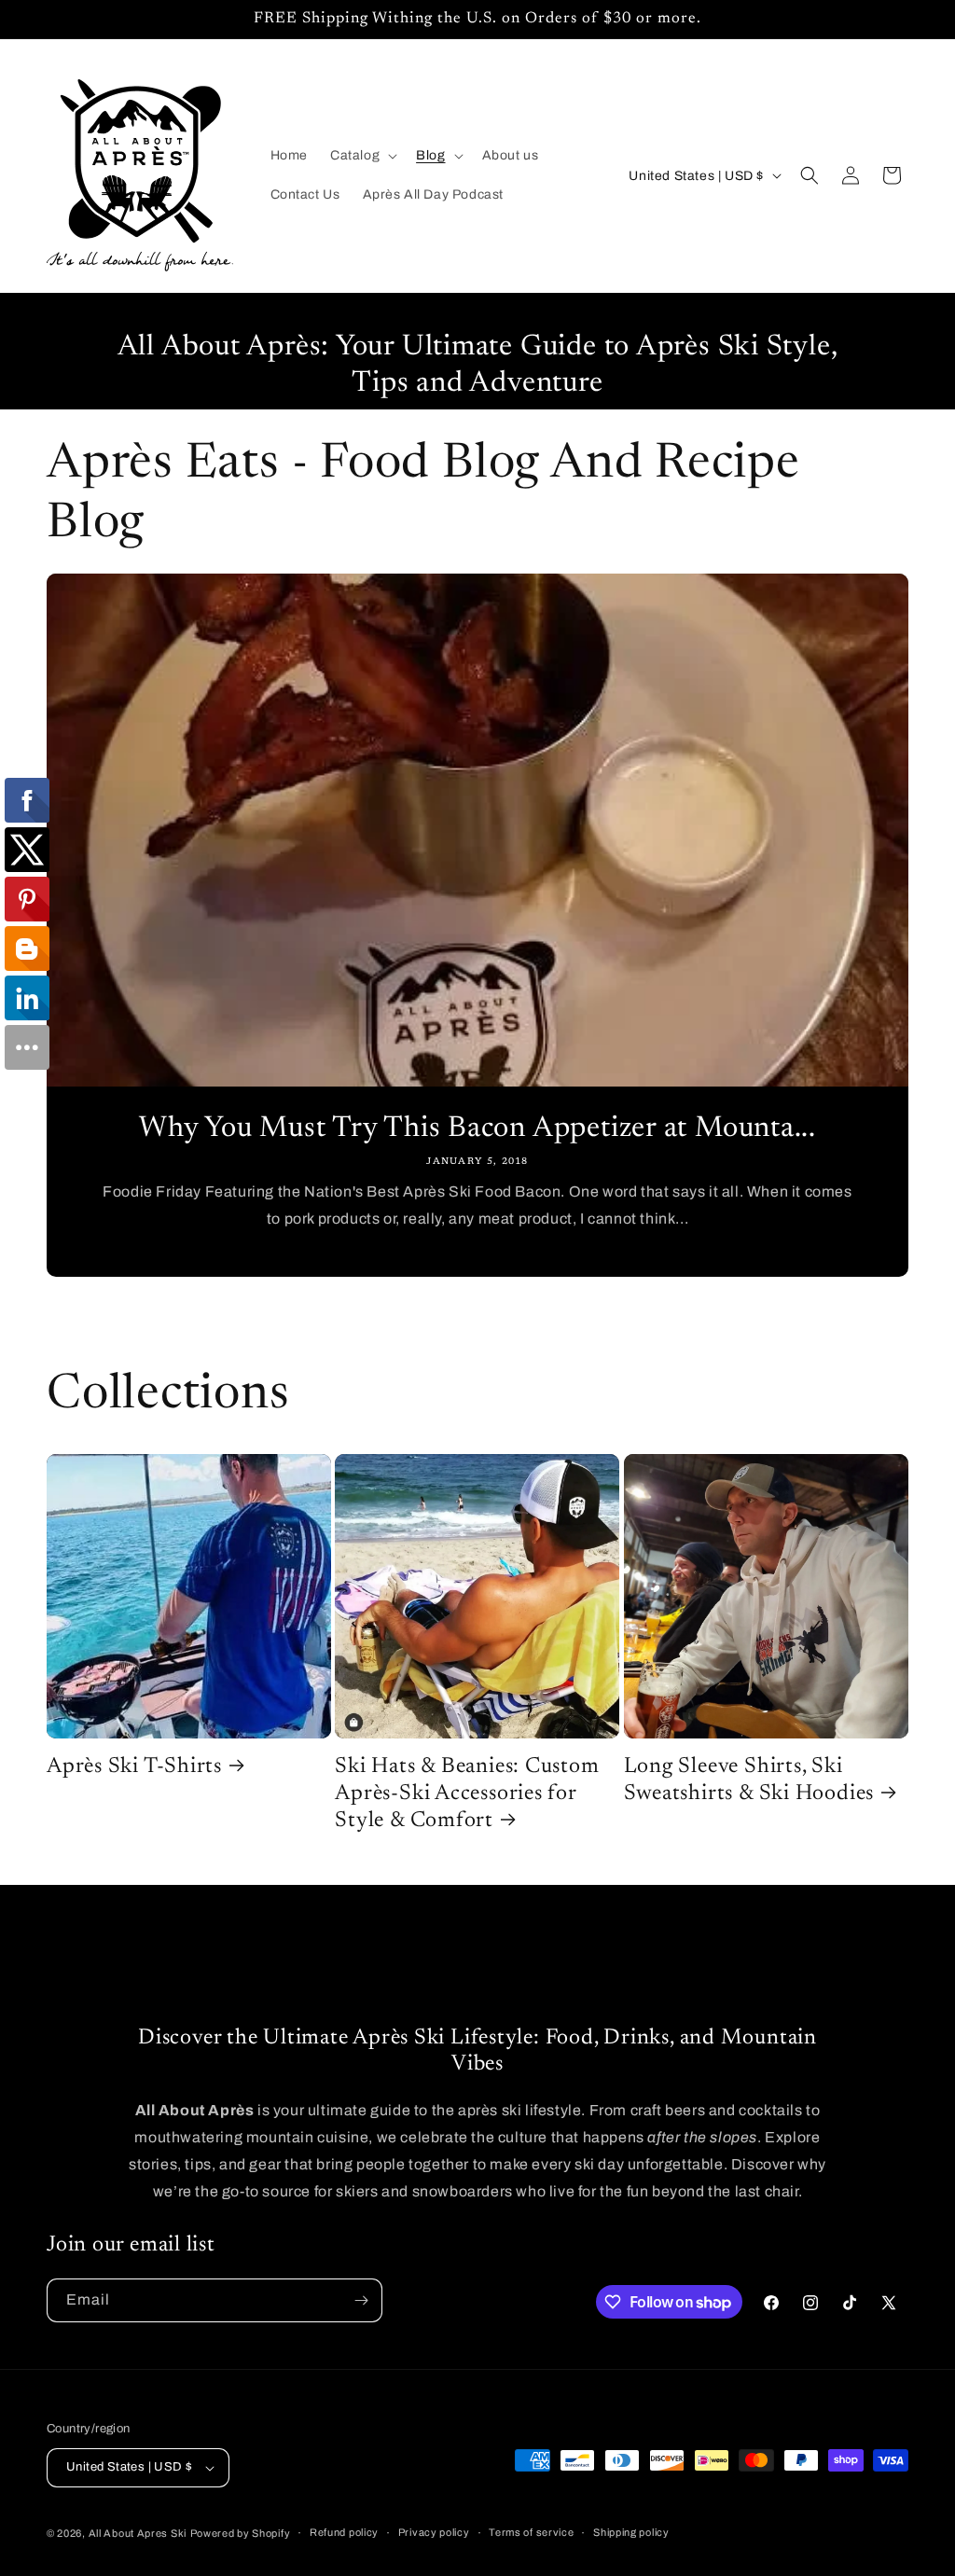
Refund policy (344, 2532)
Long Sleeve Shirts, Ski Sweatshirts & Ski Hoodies (749, 1780)
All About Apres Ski (138, 2533)
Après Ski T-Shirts (134, 1767)
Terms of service (531, 2532)
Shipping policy (631, 2532)
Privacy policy (434, 2532)
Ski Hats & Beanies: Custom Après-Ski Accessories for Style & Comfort (467, 1794)
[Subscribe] (361, 2300)
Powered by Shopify (241, 2533)
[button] (362, 156)
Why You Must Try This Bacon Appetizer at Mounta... (477, 1129)
